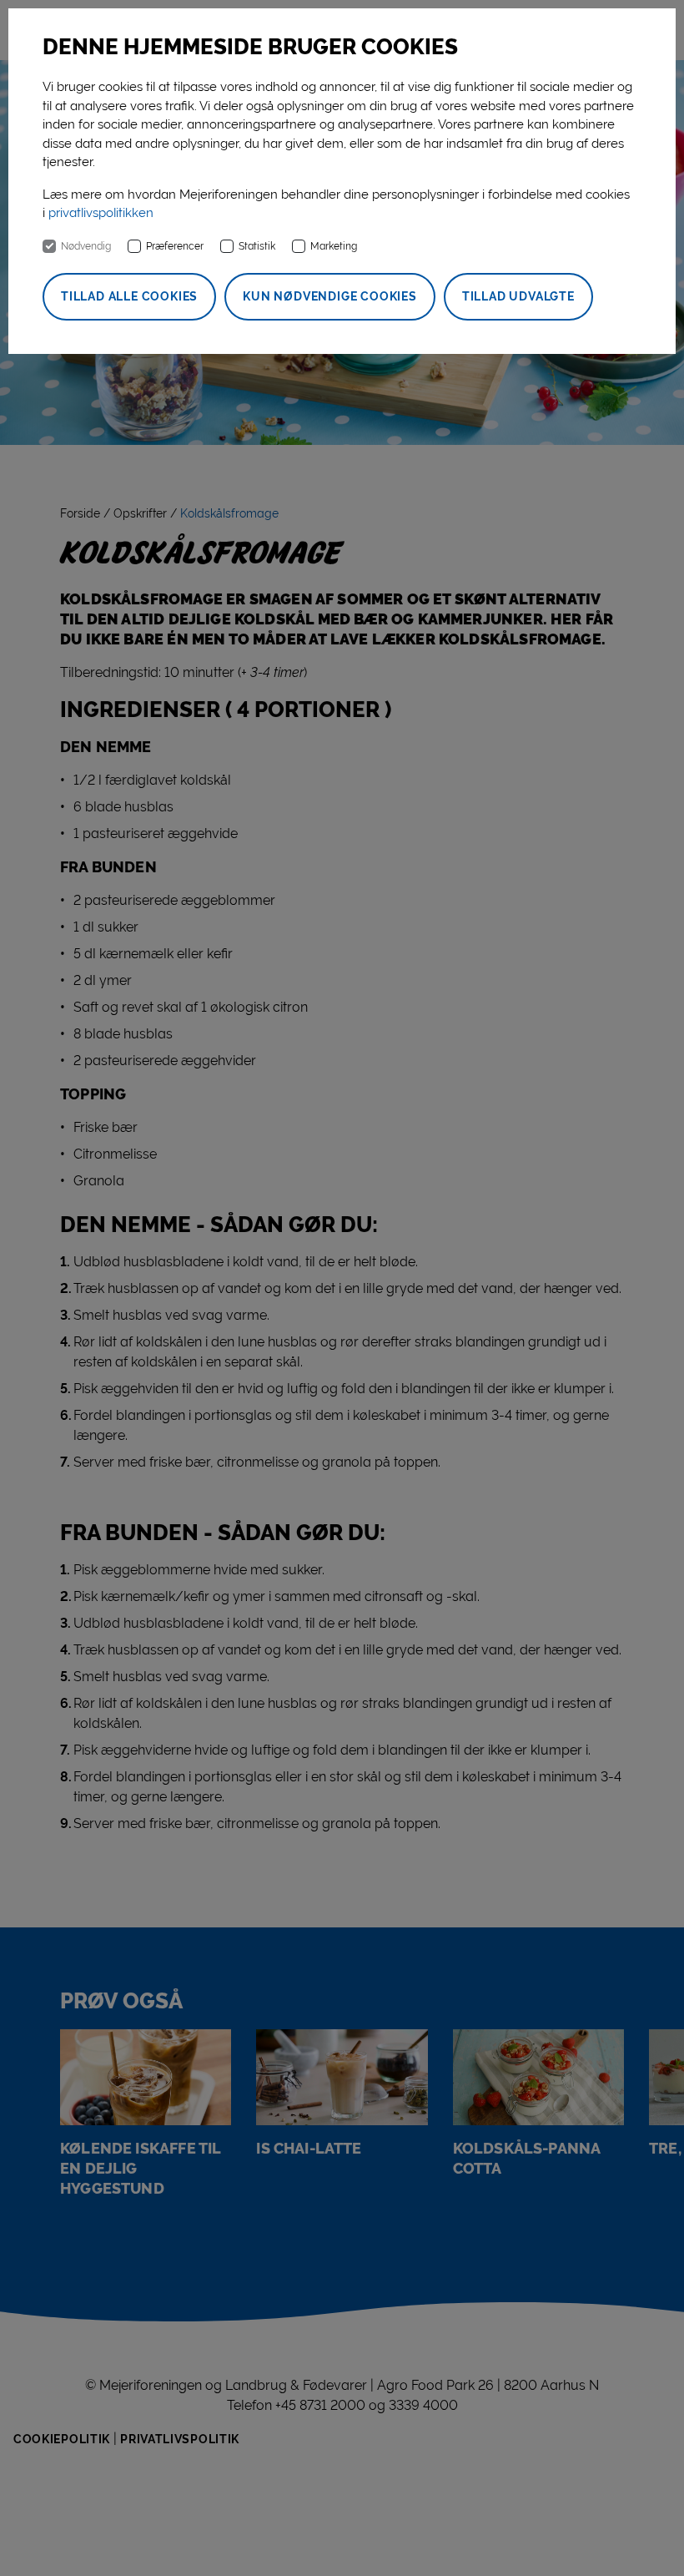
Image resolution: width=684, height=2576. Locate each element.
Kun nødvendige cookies (330, 296)
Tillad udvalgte (518, 296)
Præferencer (175, 246)
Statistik (257, 246)
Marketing (334, 246)
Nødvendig (86, 246)
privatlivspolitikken (101, 213)
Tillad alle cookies (129, 296)
